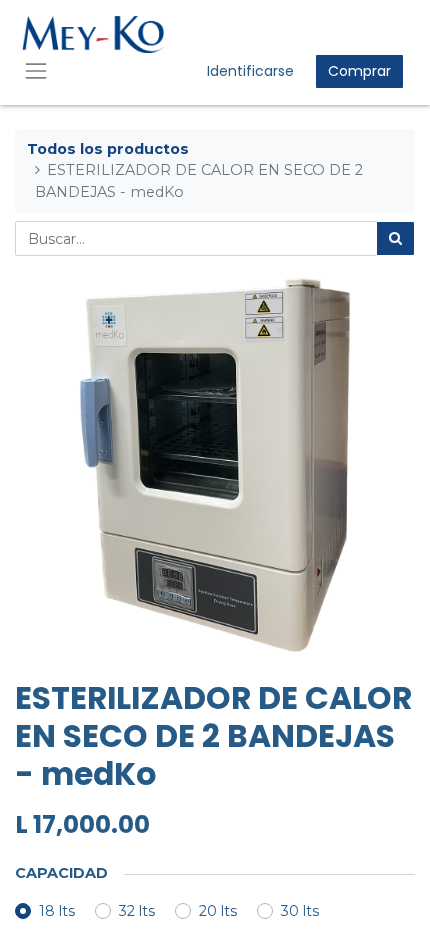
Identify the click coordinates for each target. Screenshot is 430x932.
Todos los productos (108, 149)
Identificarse (250, 71)
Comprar (359, 71)
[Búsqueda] (395, 238)
